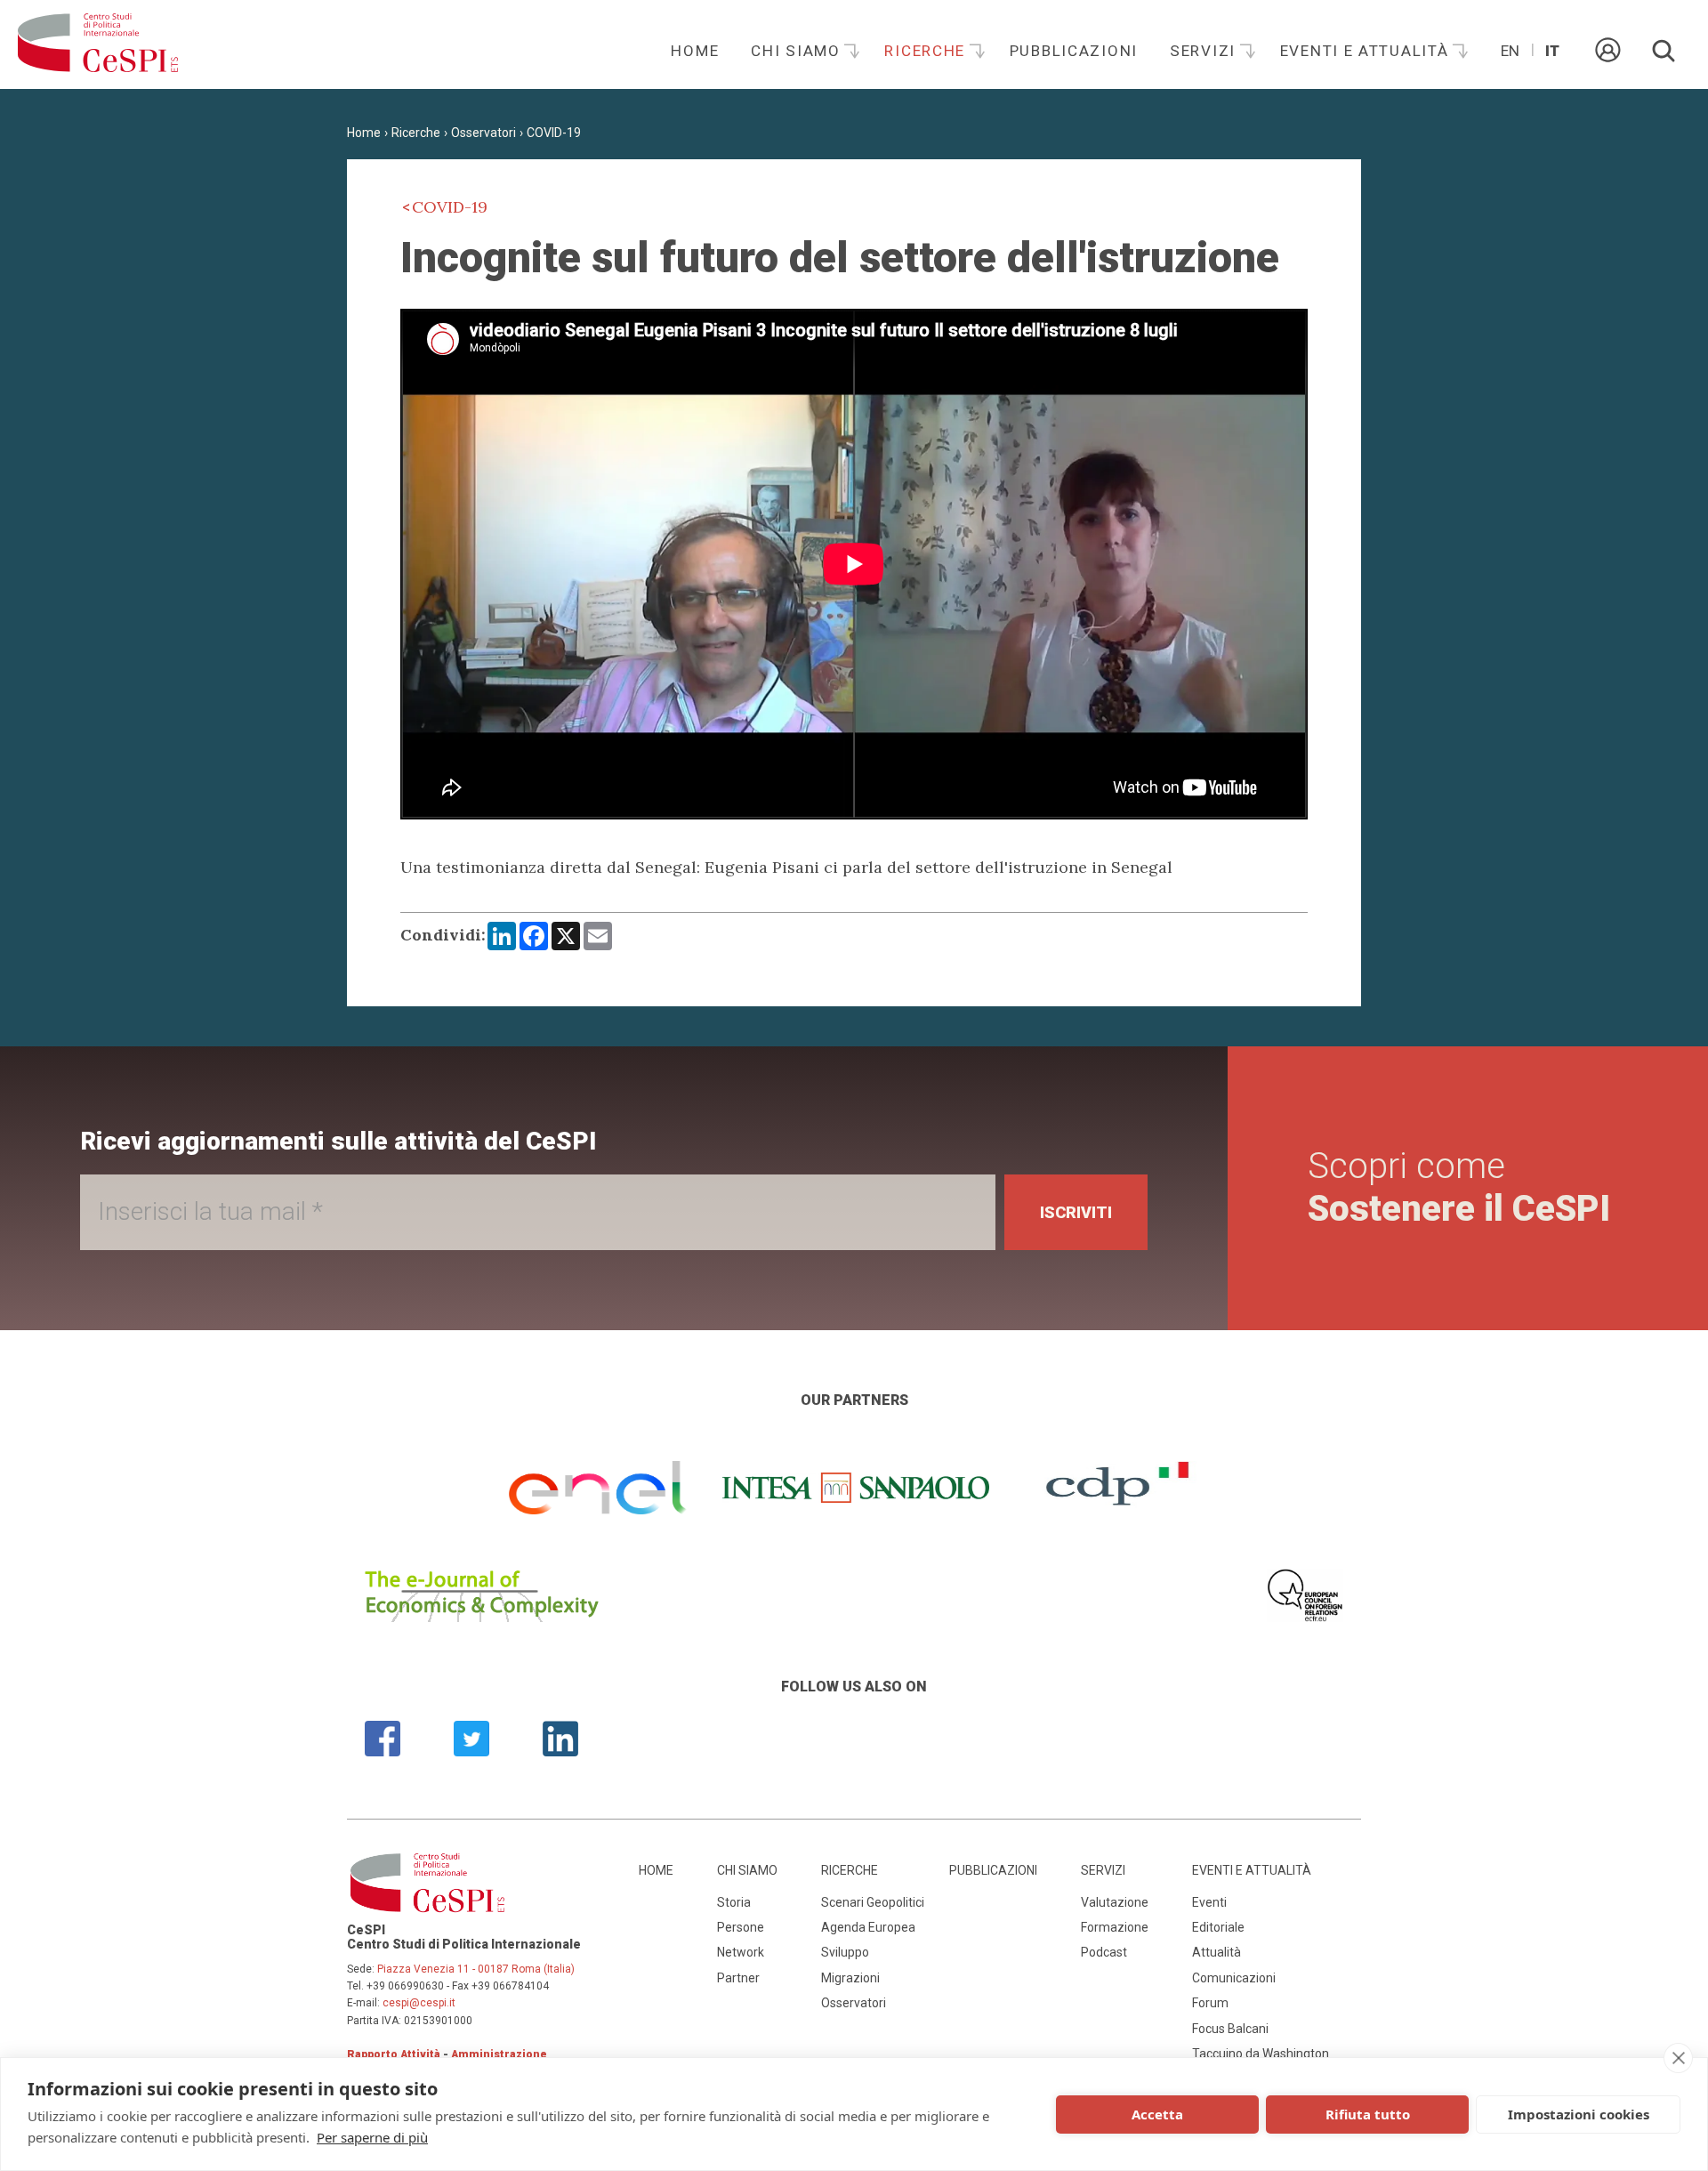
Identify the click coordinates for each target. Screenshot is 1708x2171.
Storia (734, 1902)
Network (741, 1952)
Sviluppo (845, 1952)
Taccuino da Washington (1261, 2054)
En (1510, 51)
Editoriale (1218, 1927)
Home (695, 51)
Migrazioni (850, 1978)
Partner (738, 1978)
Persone (741, 1927)
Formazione (1115, 1927)
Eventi (1209, 1902)
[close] (1678, 2058)
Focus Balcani (1230, 2029)
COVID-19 (554, 133)
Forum (1210, 2003)
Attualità (1217, 1952)
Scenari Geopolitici (873, 1902)
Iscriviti (1076, 1212)
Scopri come (1459, 1187)
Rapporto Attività (394, 2054)
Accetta (1157, 2114)
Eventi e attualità (1367, 51)
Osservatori (483, 133)
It (1552, 51)
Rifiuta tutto (1368, 2114)
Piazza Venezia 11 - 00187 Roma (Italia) (476, 1969)
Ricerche (927, 51)
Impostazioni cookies (1579, 2114)
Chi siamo (798, 51)
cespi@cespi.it (419, 2003)
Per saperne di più (372, 2137)
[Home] (98, 44)
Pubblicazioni (1074, 51)
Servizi (1205, 51)
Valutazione (1115, 1902)
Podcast (1104, 1952)
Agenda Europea (868, 1927)
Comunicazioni (1234, 1978)
